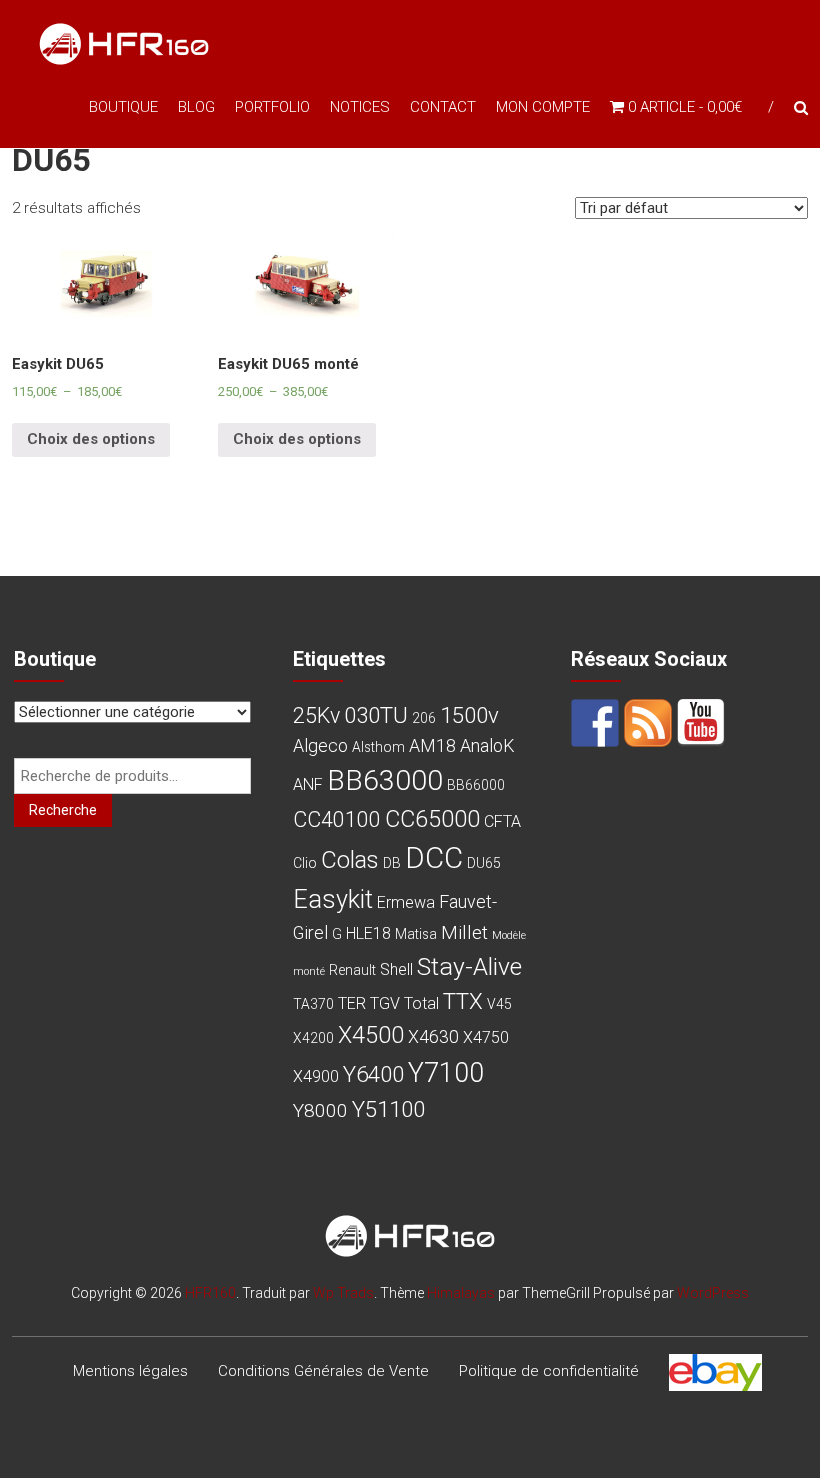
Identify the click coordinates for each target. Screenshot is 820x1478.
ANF (308, 784)
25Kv (316, 715)
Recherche (63, 810)
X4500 (371, 1035)
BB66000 (476, 785)
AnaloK (487, 745)
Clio (305, 863)
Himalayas (461, 1293)
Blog (196, 107)
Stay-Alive (469, 966)
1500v (469, 715)
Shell (396, 969)
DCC (434, 858)
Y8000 (320, 1110)
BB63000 (385, 780)
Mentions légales (130, 1371)
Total (421, 1003)
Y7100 (446, 1073)
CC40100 (337, 819)
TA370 (313, 1004)
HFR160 (210, 1293)
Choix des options (91, 439)
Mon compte (543, 107)
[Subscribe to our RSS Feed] (648, 723)
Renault (352, 970)
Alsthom (378, 747)
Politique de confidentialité (549, 1371)
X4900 (316, 1076)
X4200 (313, 1038)
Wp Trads (343, 1293)
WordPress (713, 1293)
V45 (499, 1004)
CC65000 (432, 819)
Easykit (333, 899)
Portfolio (272, 107)
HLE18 (368, 933)
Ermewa (406, 902)
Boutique (123, 107)
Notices (360, 107)
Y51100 (388, 1109)
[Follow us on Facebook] (595, 723)
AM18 (432, 745)
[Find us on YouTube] (701, 723)
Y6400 (373, 1074)
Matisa (416, 934)
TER (352, 1003)
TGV (385, 1003)
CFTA (502, 821)
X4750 (486, 1037)
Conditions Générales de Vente (323, 1371)
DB (392, 863)
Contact (443, 107)
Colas (350, 860)
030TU (376, 715)
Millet (464, 932)
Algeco (320, 745)
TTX (463, 1001)
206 (424, 718)
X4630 (433, 1036)
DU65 (484, 863)
